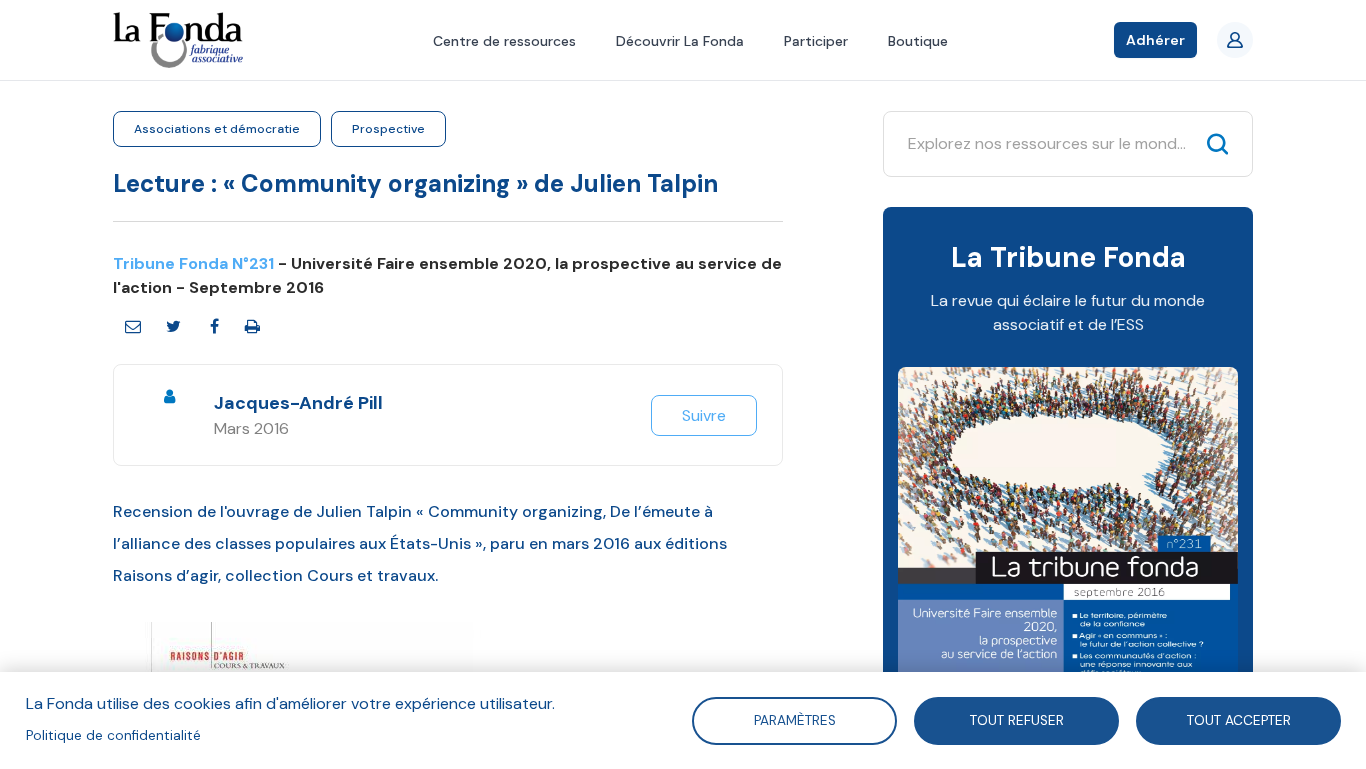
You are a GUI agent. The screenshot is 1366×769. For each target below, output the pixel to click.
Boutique (918, 41)
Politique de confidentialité (113, 735)
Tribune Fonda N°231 (193, 263)
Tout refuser (1017, 719)
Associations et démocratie (217, 129)
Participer (816, 41)
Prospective (388, 129)
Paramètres (794, 719)
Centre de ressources (504, 41)
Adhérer (1155, 40)
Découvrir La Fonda (680, 41)
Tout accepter (1239, 719)
